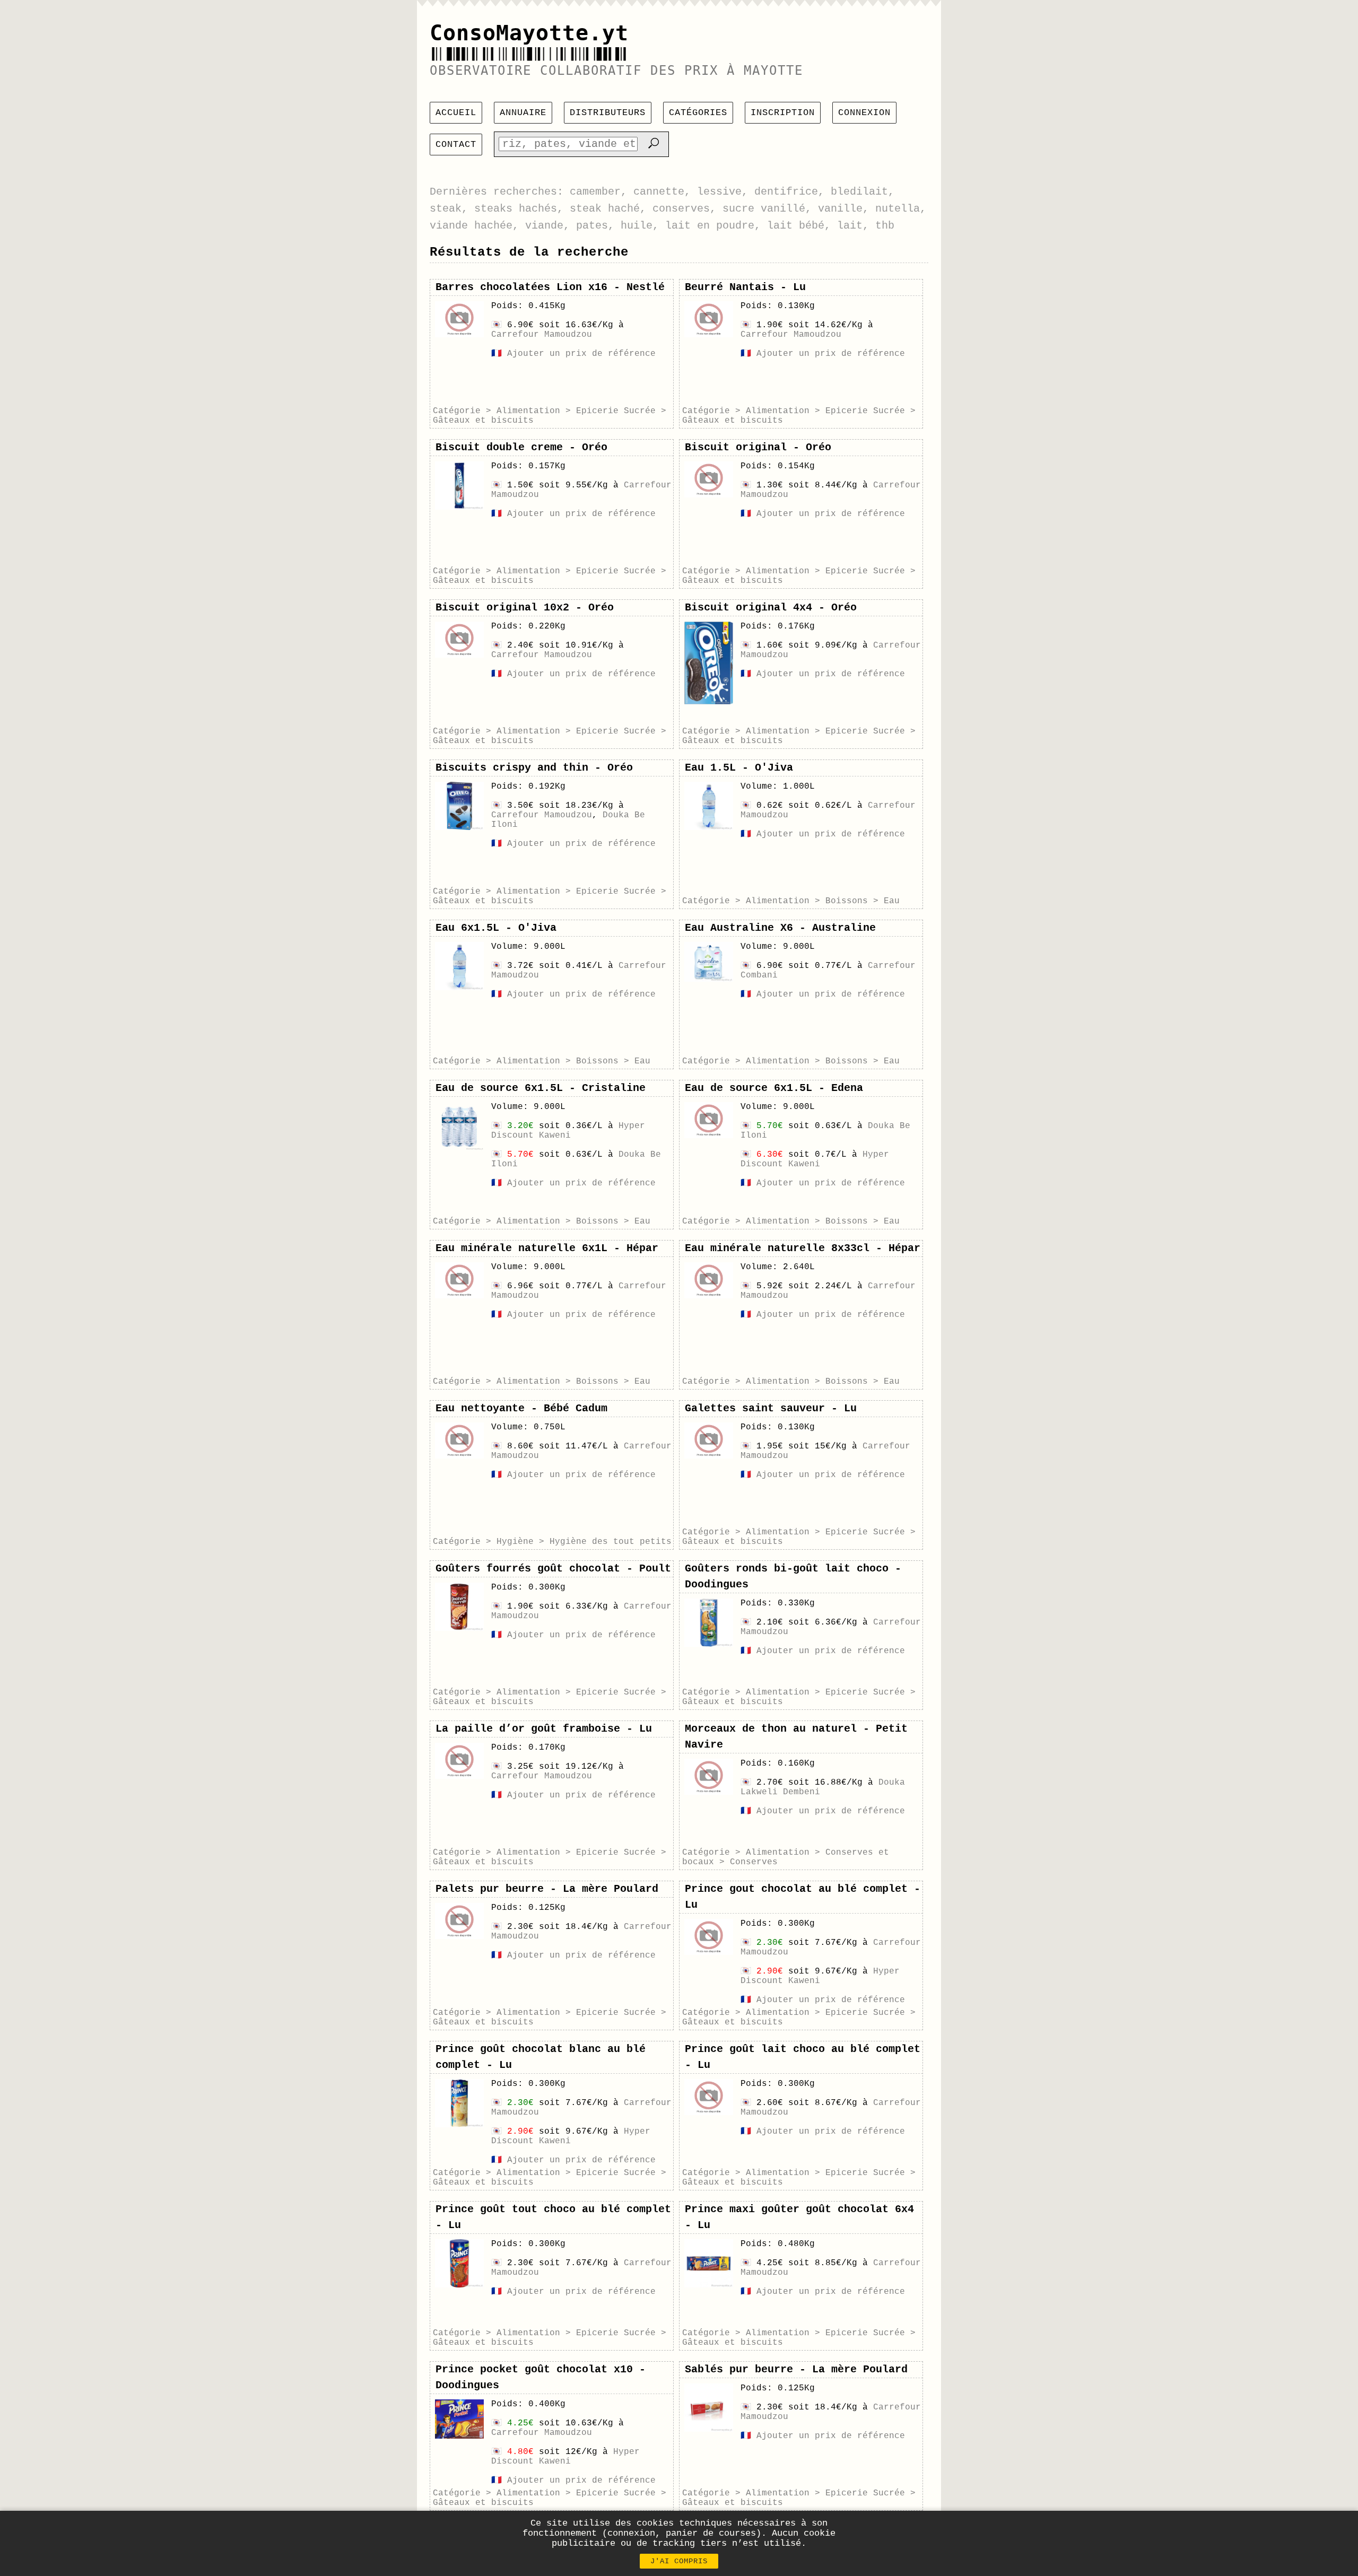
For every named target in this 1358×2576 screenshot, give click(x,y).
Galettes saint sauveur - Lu (771, 1408)
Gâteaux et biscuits (483, 421)
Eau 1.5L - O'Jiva (739, 768)
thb (885, 226)
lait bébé (796, 226)
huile (637, 226)
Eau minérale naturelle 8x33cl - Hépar (803, 1248)
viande (544, 226)
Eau (892, 901)
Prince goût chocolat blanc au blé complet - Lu (541, 2057)
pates (592, 226)
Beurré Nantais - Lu (745, 287)
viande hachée (471, 226)
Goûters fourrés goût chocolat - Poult (553, 1569)
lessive (719, 192)
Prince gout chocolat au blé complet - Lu (803, 1897)
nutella (898, 209)
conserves (681, 209)
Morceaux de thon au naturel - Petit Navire (796, 1737)
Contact (456, 145)
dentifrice (786, 192)
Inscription (783, 113)
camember (595, 192)
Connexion (864, 113)
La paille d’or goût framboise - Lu (544, 1729)
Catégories (698, 113)
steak (446, 209)
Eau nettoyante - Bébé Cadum (521, 1408)
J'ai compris (679, 2561)
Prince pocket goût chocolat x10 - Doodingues (541, 2377)
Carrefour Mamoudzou (542, 335)
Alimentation (528, 411)
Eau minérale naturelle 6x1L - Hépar (547, 1248)
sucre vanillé (764, 209)
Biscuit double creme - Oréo (521, 447)
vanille (840, 209)
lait (850, 226)
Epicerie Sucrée (616, 411)
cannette (659, 192)
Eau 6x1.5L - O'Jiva (496, 928)
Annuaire (523, 113)
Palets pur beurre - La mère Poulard (547, 1889)
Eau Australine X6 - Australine (780, 928)
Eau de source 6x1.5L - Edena (774, 1088)
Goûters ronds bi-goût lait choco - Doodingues (793, 1577)
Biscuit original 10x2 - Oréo (525, 608)
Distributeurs (608, 113)
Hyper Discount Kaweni (568, 1131)
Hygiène (515, 1542)
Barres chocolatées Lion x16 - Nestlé (550, 287)
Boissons (847, 901)
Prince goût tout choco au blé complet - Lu (553, 2217)
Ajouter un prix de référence (581, 354)
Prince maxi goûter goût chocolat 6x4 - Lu (799, 2217)
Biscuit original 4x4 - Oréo (771, 608)
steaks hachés (516, 209)
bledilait (859, 192)
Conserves (754, 1862)
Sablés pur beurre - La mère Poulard (796, 2369)
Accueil (456, 113)
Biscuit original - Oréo (758, 447)
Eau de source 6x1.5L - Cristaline (541, 1088)
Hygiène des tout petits (611, 1542)
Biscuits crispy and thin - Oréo (534, 768)
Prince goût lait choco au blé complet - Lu (803, 2057)
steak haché (605, 209)
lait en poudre (710, 226)
